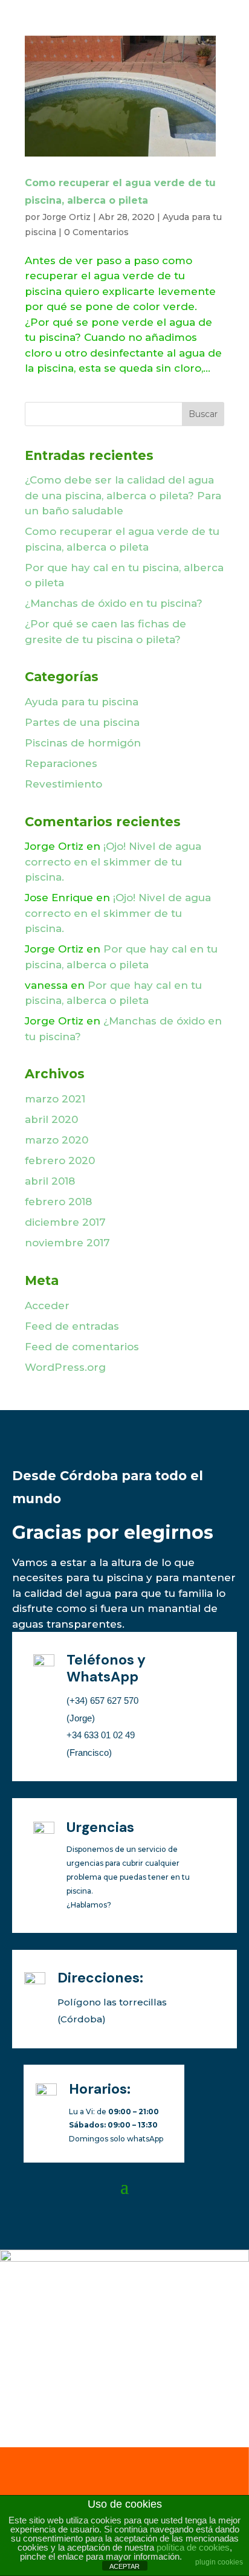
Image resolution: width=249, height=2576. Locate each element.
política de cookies (193, 2547)
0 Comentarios (96, 232)
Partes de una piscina (82, 722)
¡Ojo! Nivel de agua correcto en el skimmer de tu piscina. (113, 862)
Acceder (47, 1306)
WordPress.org (65, 1367)
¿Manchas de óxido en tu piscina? (114, 603)
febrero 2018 (58, 1202)
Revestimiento (63, 784)
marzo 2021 (55, 1099)
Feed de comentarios (82, 1347)
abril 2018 (50, 1181)
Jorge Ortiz (66, 217)
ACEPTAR (124, 2566)
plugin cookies (219, 2562)
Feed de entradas (72, 1326)
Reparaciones (61, 763)
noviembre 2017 (67, 1243)
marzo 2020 (57, 1140)
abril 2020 (51, 1119)
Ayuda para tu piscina (82, 702)
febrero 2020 (60, 1160)
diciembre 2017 (65, 1222)
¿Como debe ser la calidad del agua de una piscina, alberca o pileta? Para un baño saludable (123, 495)
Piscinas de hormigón (83, 743)
